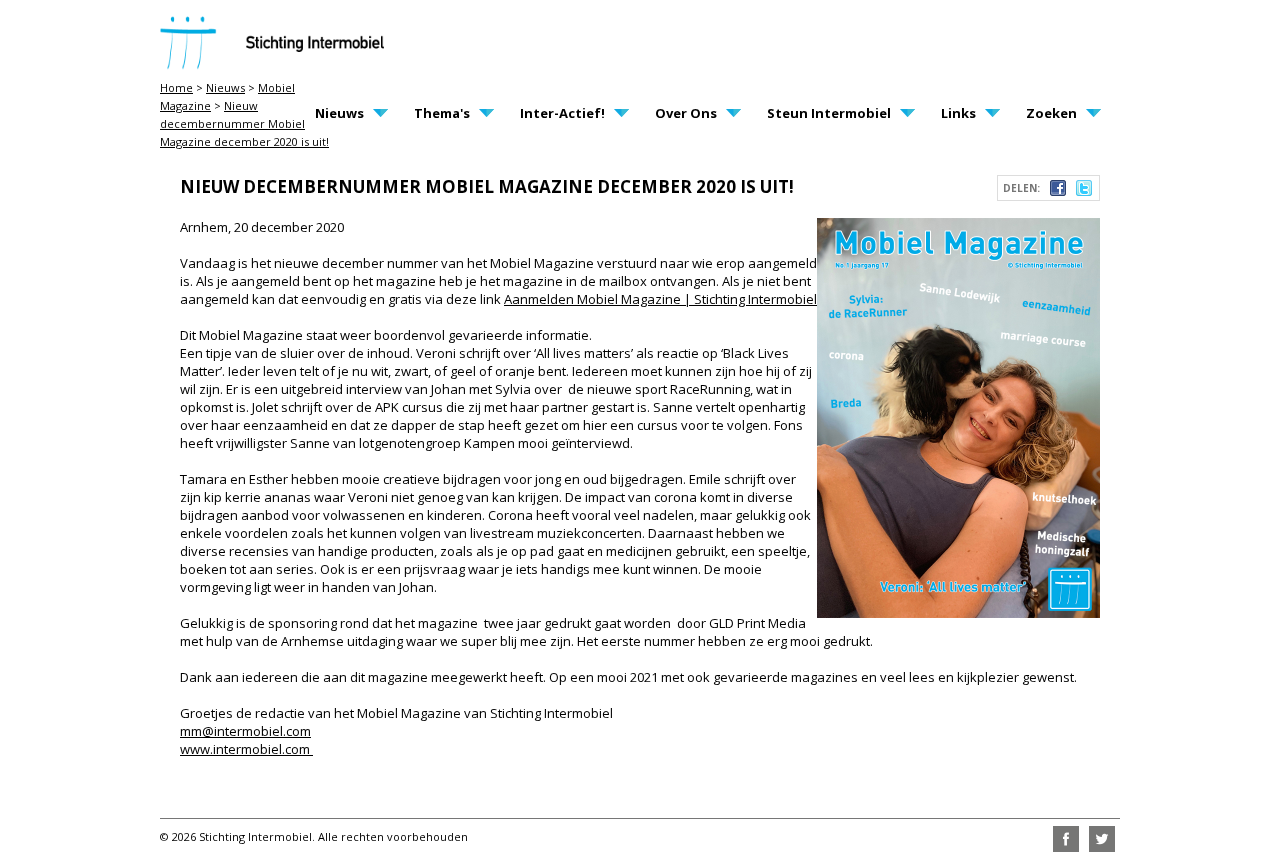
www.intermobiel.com (246, 749)
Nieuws (225, 87)
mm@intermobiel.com (245, 731)
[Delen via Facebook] (1058, 191)
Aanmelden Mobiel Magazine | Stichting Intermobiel (660, 299)
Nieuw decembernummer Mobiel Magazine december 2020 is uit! (244, 123)
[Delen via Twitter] (1084, 191)
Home (176, 87)
